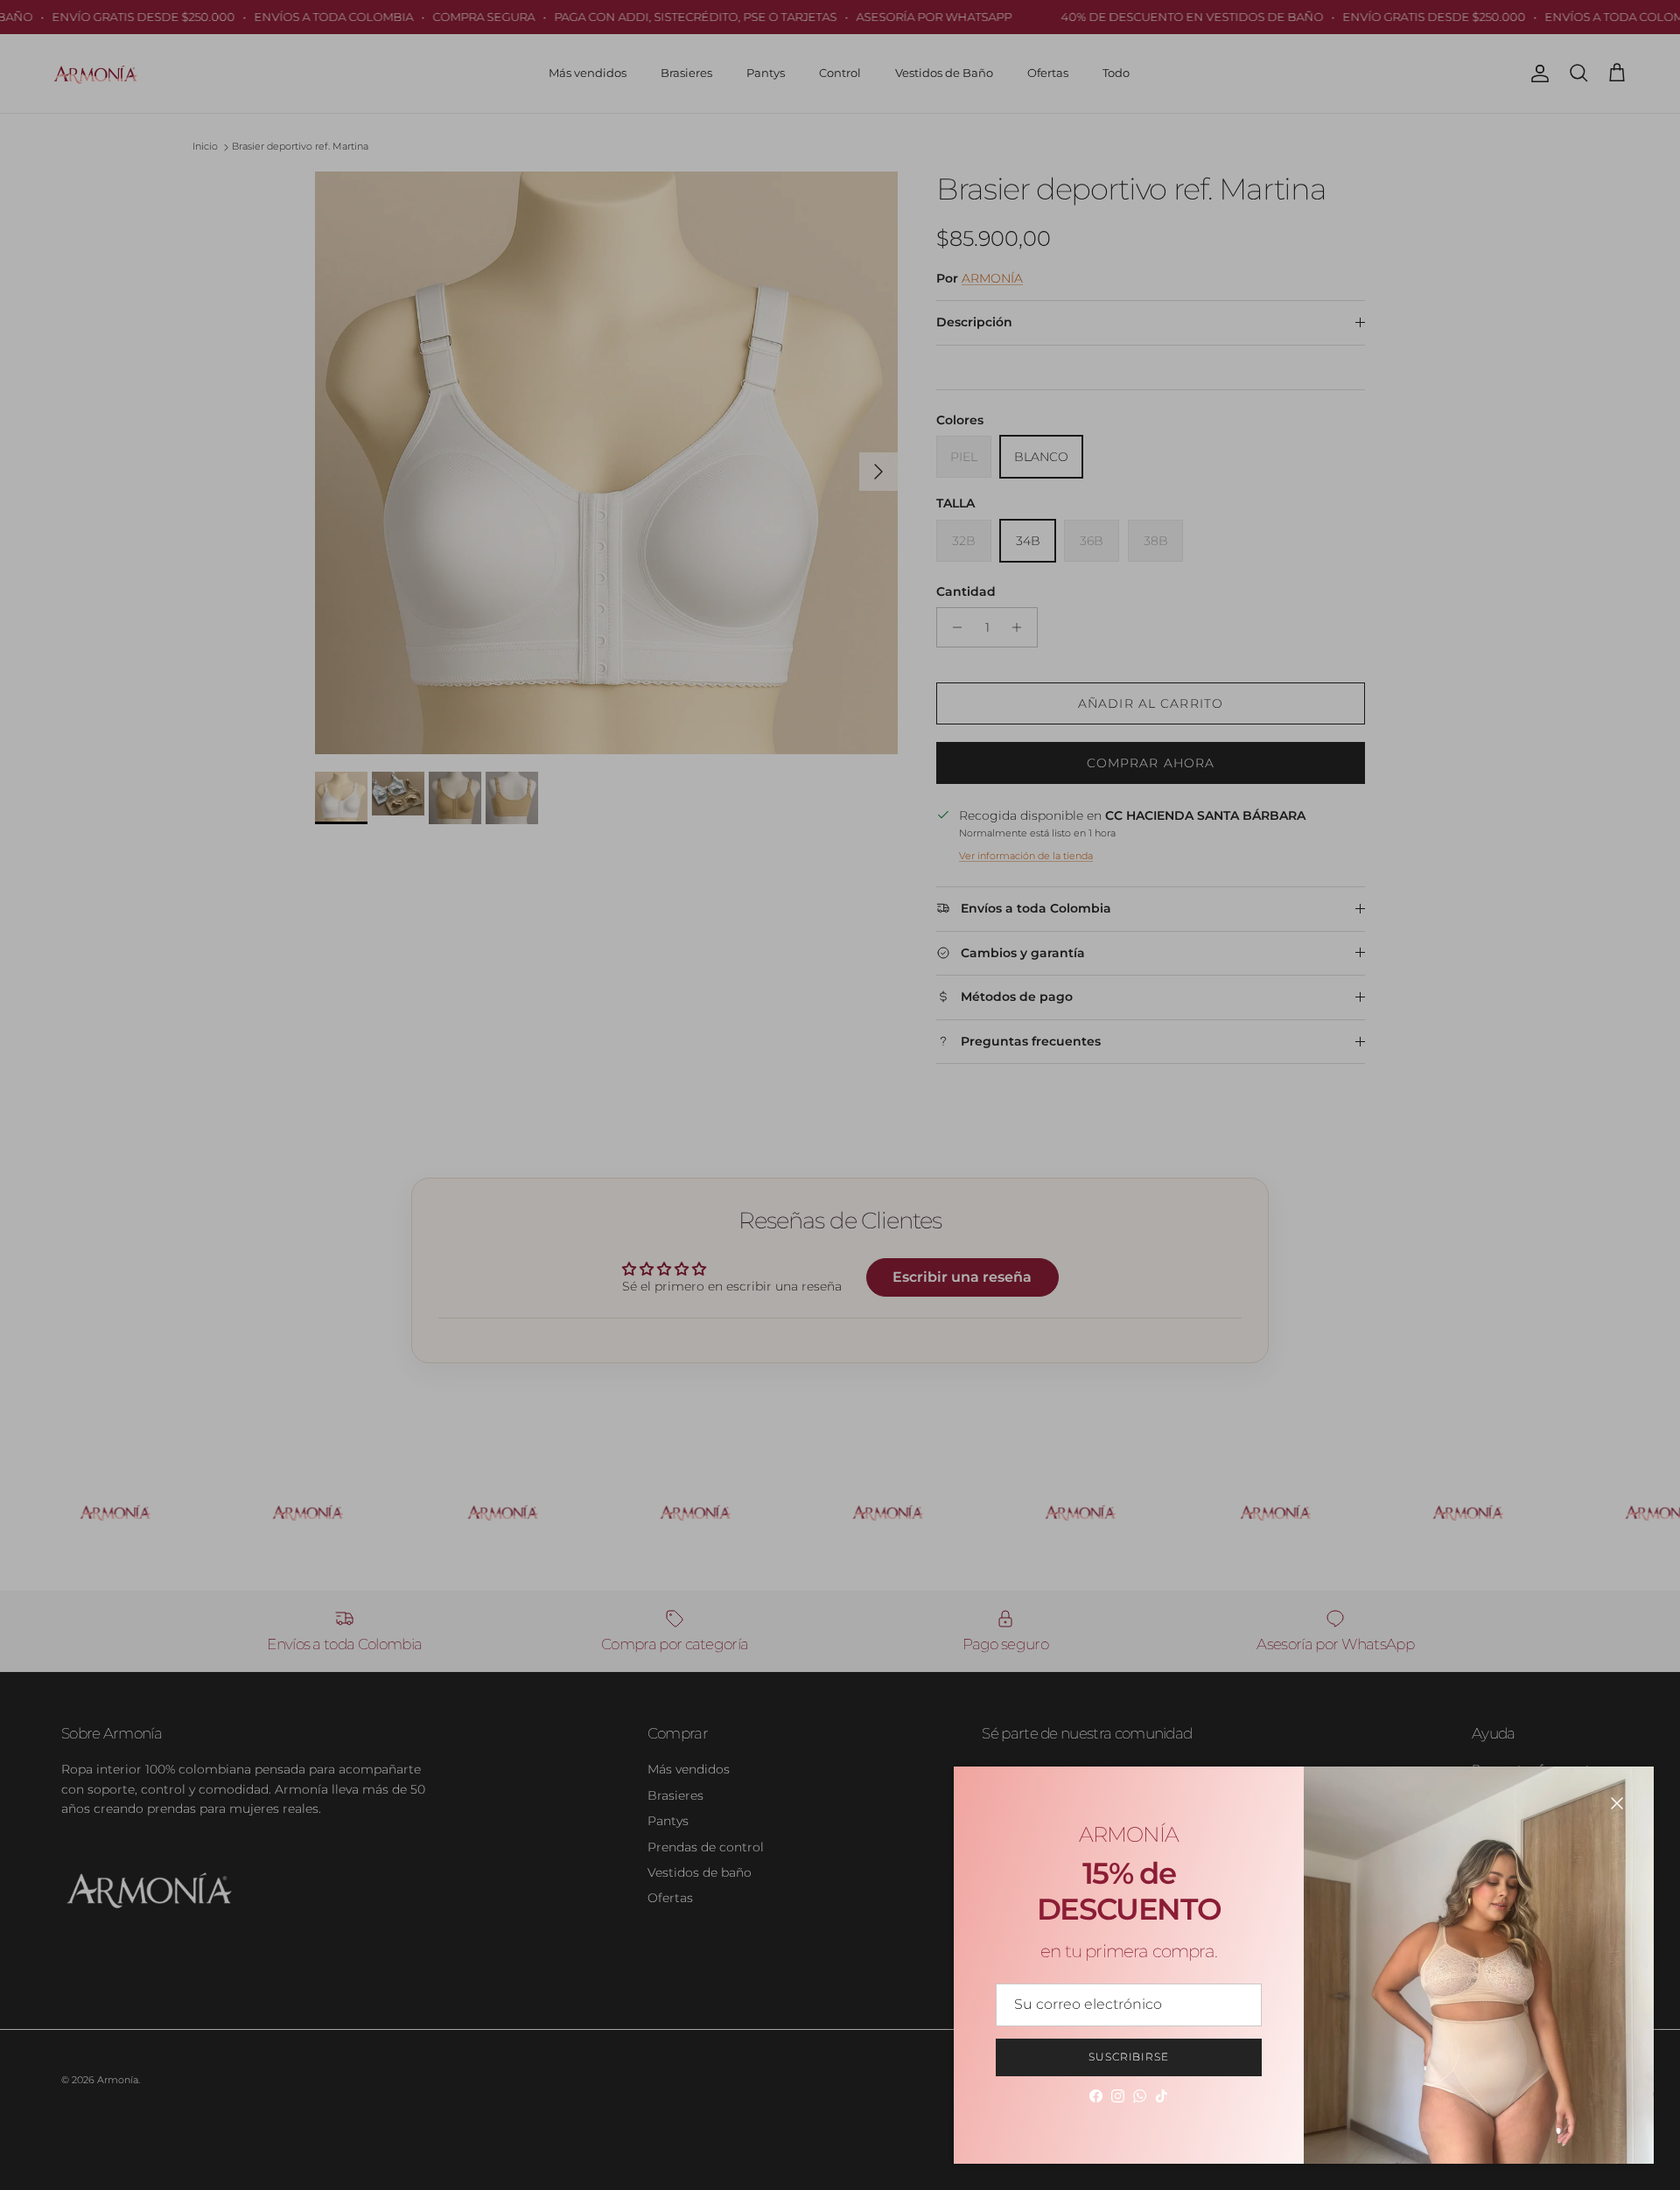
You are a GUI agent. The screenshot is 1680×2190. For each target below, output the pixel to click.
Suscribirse (1129, 2057)
